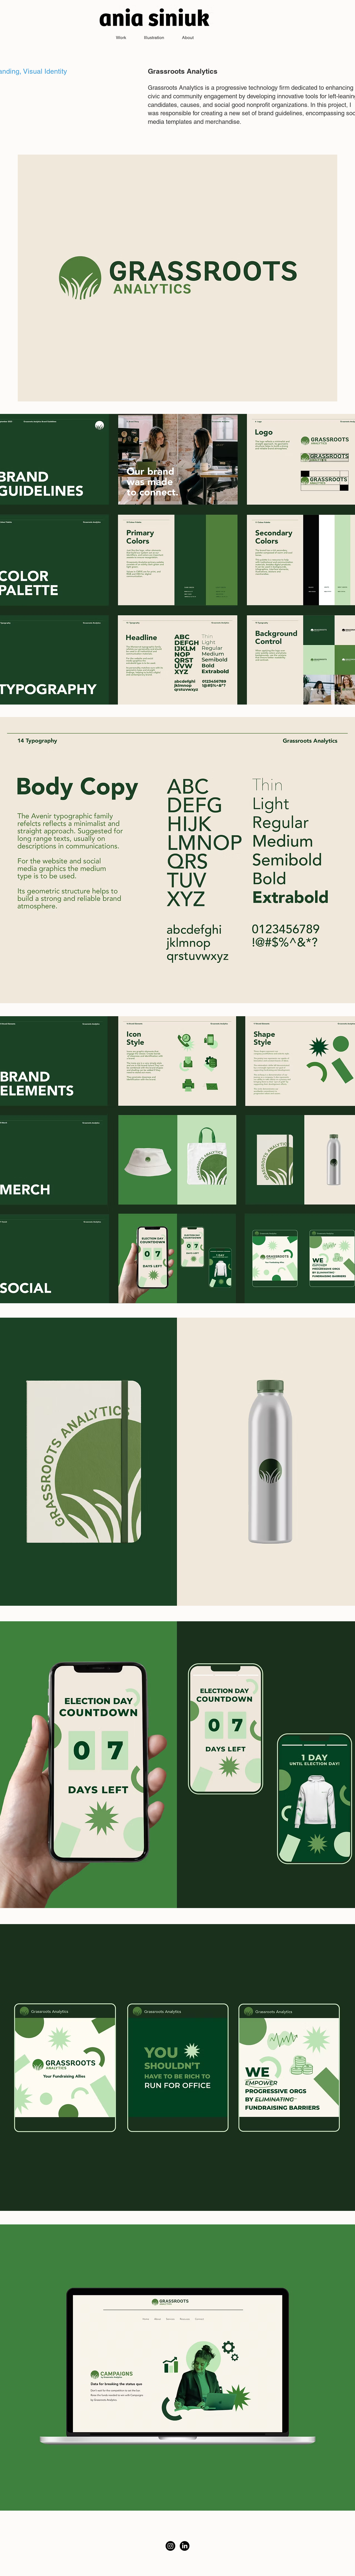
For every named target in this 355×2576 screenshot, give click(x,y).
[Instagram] (170, 2546)
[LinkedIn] (185, 2546)
